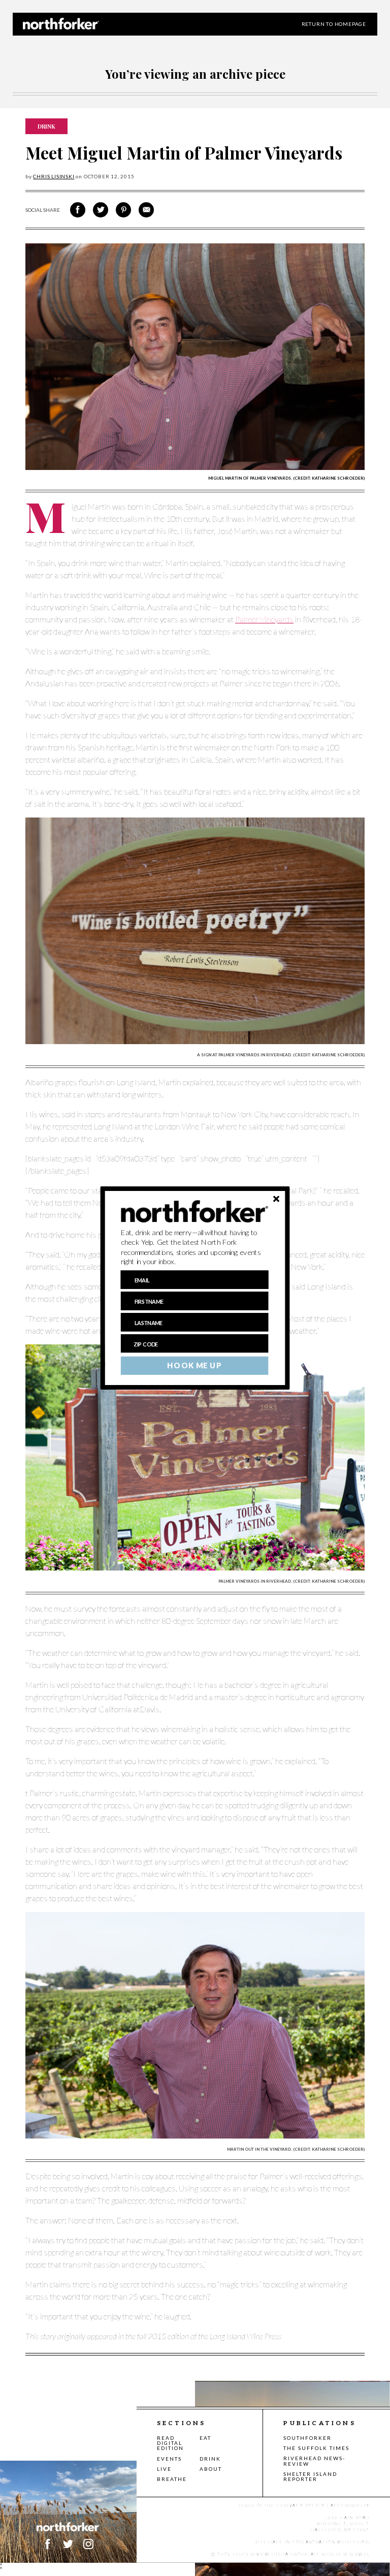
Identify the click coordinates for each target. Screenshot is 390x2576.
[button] (195, 1247)
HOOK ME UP (194, 1366)
